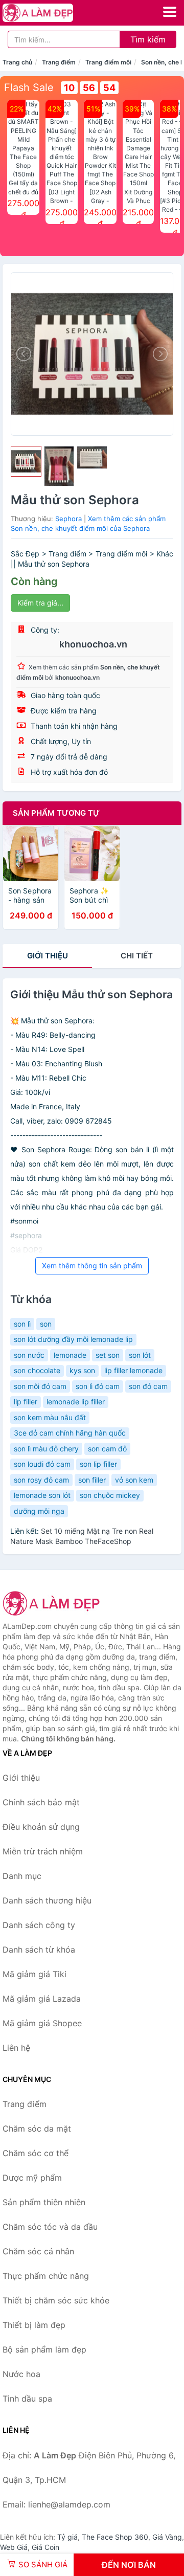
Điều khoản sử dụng (41, 1827)
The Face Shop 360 (115, 2537)
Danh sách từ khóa (39, 1950)
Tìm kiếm (148, 39)
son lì (22, 1324)
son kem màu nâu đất (50, 1417)
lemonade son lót (42, 1495)
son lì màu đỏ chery (46, 1449)
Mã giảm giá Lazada (42, 1999)
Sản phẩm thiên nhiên (44, 2202)
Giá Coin (45, 2547)
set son (108, 1355)
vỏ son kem (134, 1480)
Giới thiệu (48, 956)
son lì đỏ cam (98, 1386)
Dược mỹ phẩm (32, 2178)
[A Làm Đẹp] (54, 1603)
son (46, 1324)
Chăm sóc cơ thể (36, 2153)
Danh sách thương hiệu (47, 1900)
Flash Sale (29, 87)
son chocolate (37, 1370)
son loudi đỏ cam (42, 1464)
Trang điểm (59, 62)
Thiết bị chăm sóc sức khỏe (56, 2300)
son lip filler (98, 1464)
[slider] (26, 461)
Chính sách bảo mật (41, 1802)
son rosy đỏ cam (41, 1480)
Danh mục (22, 1876)
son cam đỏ (107, 1449)
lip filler (26, 1402)
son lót (140, 1355)
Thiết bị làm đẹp (34, 2325)
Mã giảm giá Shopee (42, 2023)
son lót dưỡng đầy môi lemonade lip (73, 1339)
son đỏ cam (148, 1386)
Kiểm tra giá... (40, 603)
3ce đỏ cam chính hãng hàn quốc (70, 1433)
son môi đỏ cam (40, 1386)
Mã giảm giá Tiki (34, 1974)
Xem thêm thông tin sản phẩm (92, 1265)
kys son (82, 1370)
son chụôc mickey (110, 1495)
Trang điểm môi (108, 62)
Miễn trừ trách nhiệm (43, 1851)
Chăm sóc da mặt (37, 2129)
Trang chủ (17, 62)
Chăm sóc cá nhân (38, 2251)
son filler (92, 1480)
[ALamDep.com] (51, 13)
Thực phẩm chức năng (46, 2276)
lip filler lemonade (133, 1370)
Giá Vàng (167, 2537)
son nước (29, 1355)
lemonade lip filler (76, 1402)
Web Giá (14, 2547)
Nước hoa (21, 2374)
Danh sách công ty (39, 1925)
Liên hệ (16, 2048)
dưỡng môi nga (39, 1511)
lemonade (70, 1355)
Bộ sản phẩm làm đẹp (44, 2349)
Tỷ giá (67, 2537)
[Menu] (170, 12)
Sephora (68, 519)
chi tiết (137, 956)
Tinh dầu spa (27, 2399)
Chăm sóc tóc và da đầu (50, 2227)
